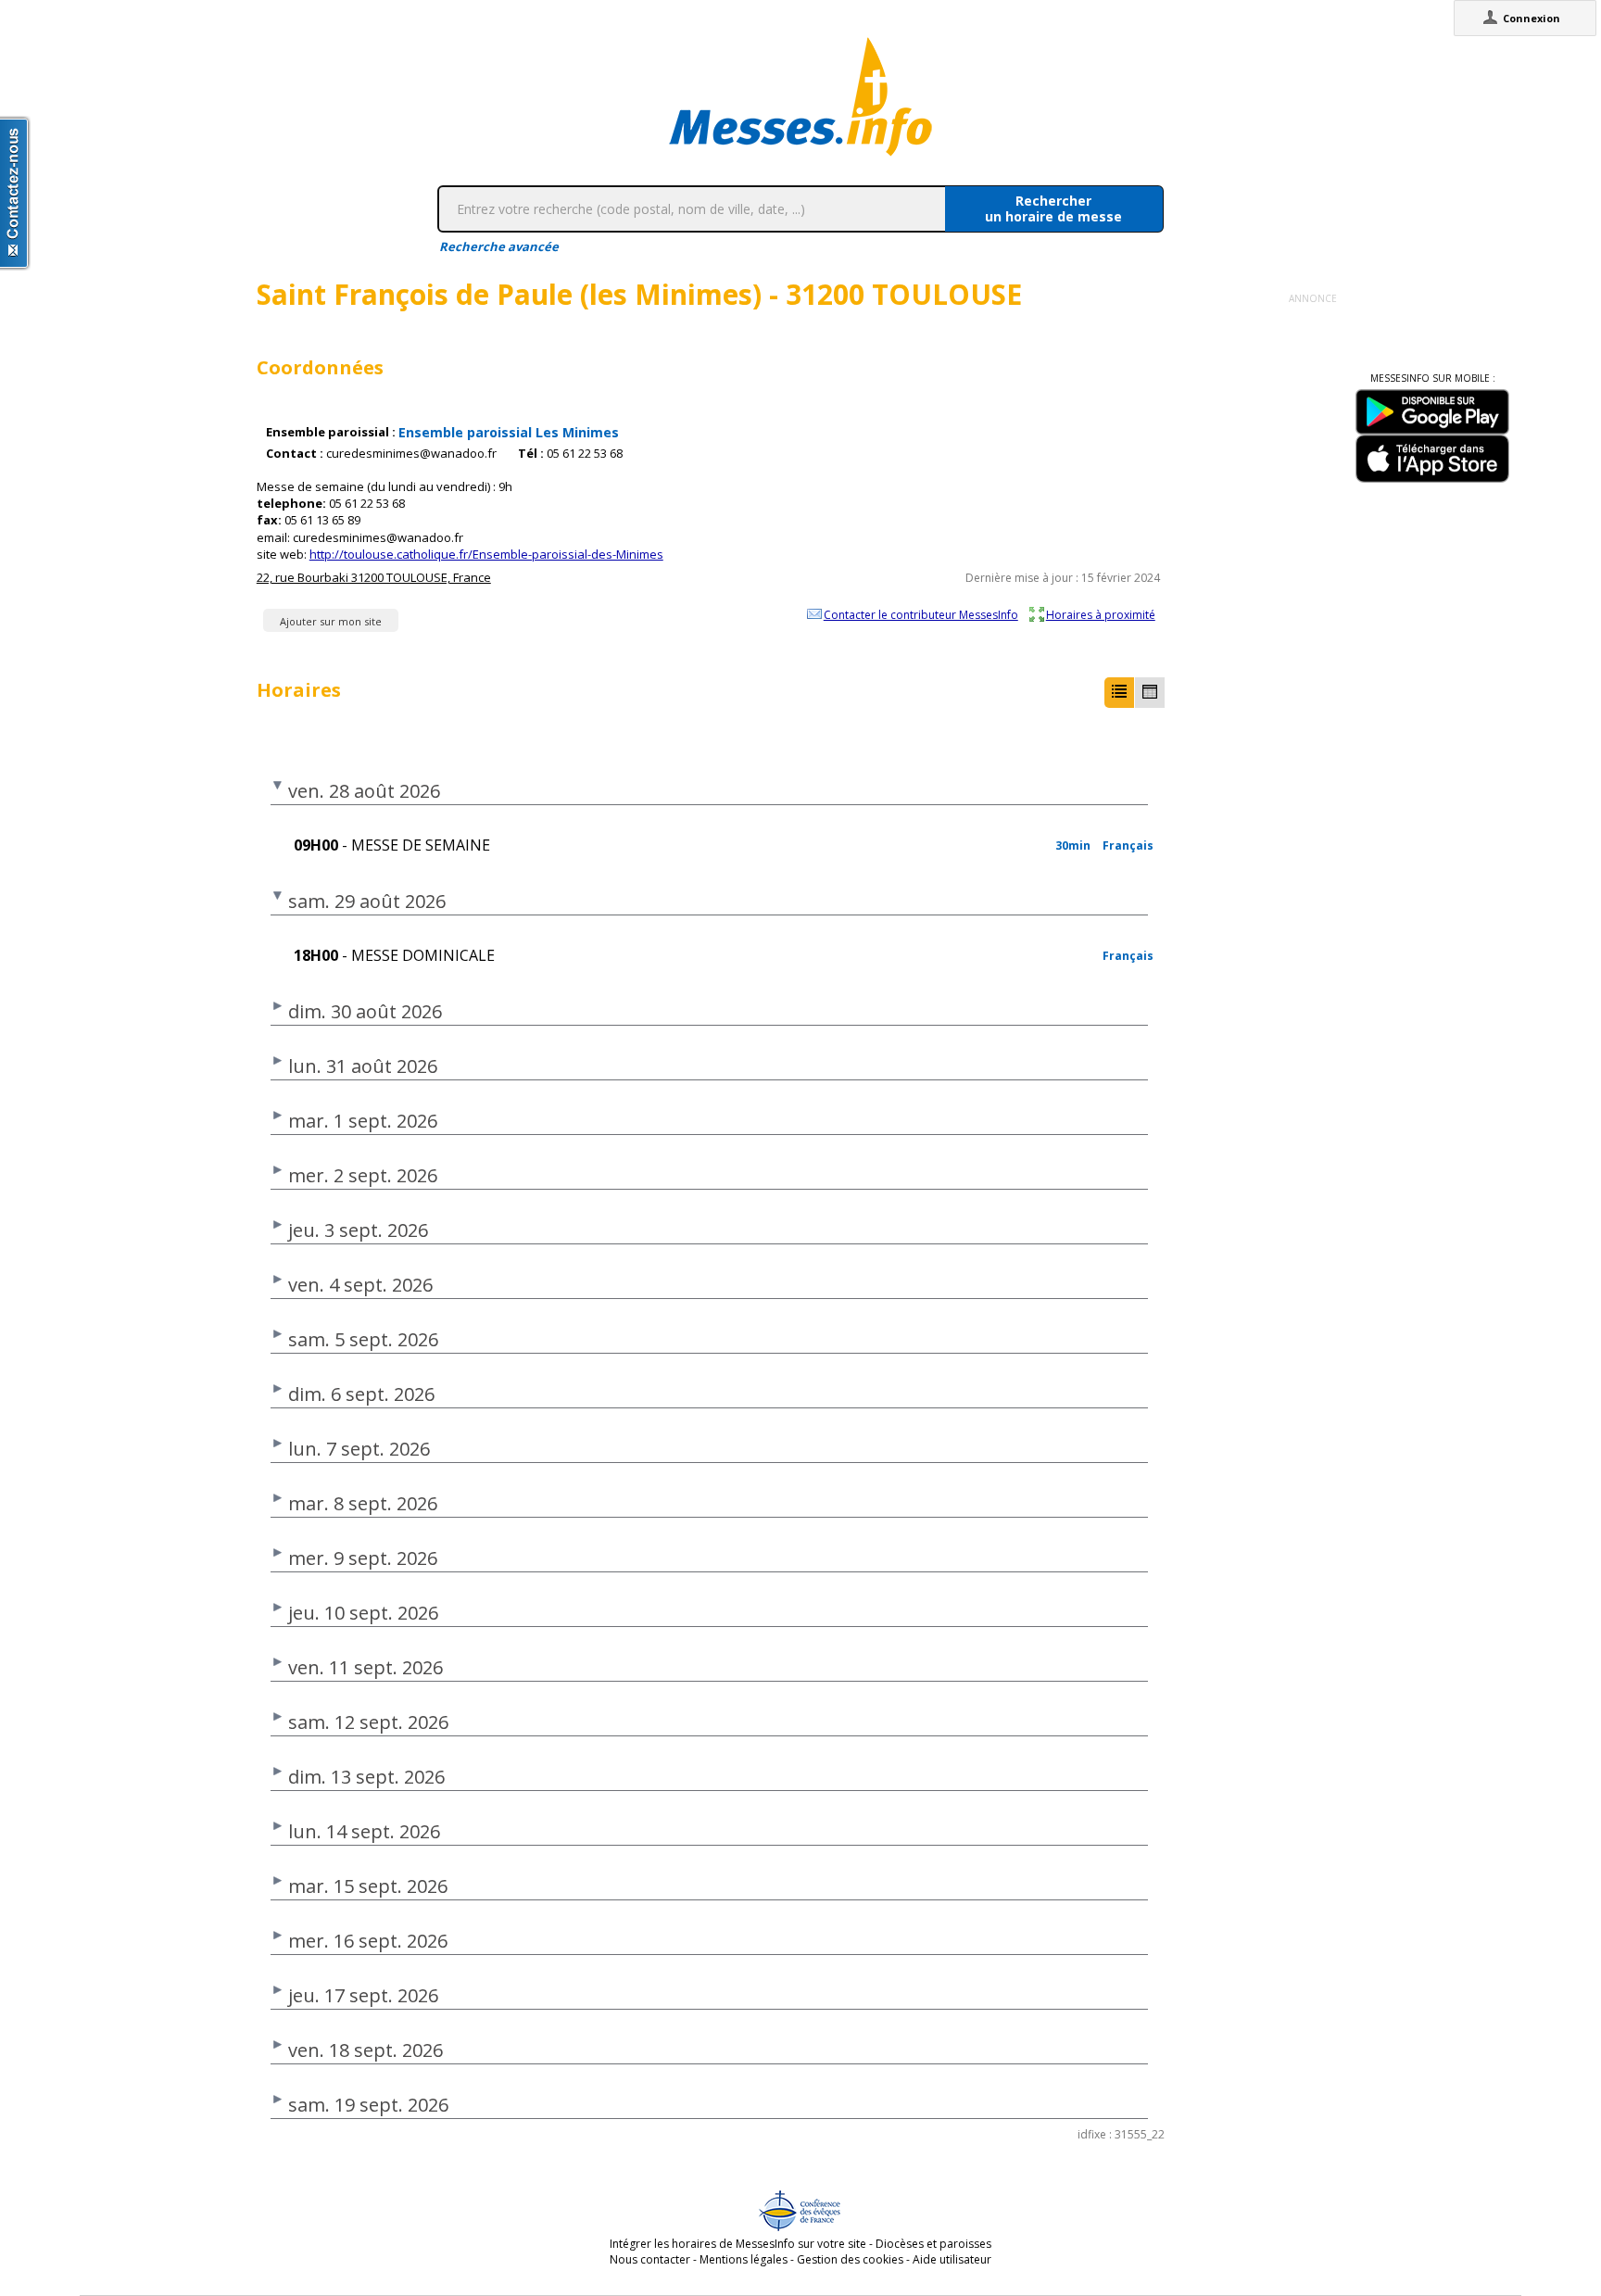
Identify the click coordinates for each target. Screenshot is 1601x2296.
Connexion (1532, 18)
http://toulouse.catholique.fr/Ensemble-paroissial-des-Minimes (486, 554)
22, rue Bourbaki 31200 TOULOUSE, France (374, 577)
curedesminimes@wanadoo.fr (411, 454)
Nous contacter (650, 2259)
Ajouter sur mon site (331, 621)
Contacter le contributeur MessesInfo (921, 614)
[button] (1119, 693)
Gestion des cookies (850, 2259)
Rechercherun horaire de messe (1053, 208)
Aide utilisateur (952, 2259)
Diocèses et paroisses (933, 2244)
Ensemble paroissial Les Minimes (509, 432)
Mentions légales (744, 2259)
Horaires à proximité (1101, 614)
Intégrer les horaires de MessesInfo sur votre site (738, 2244)
